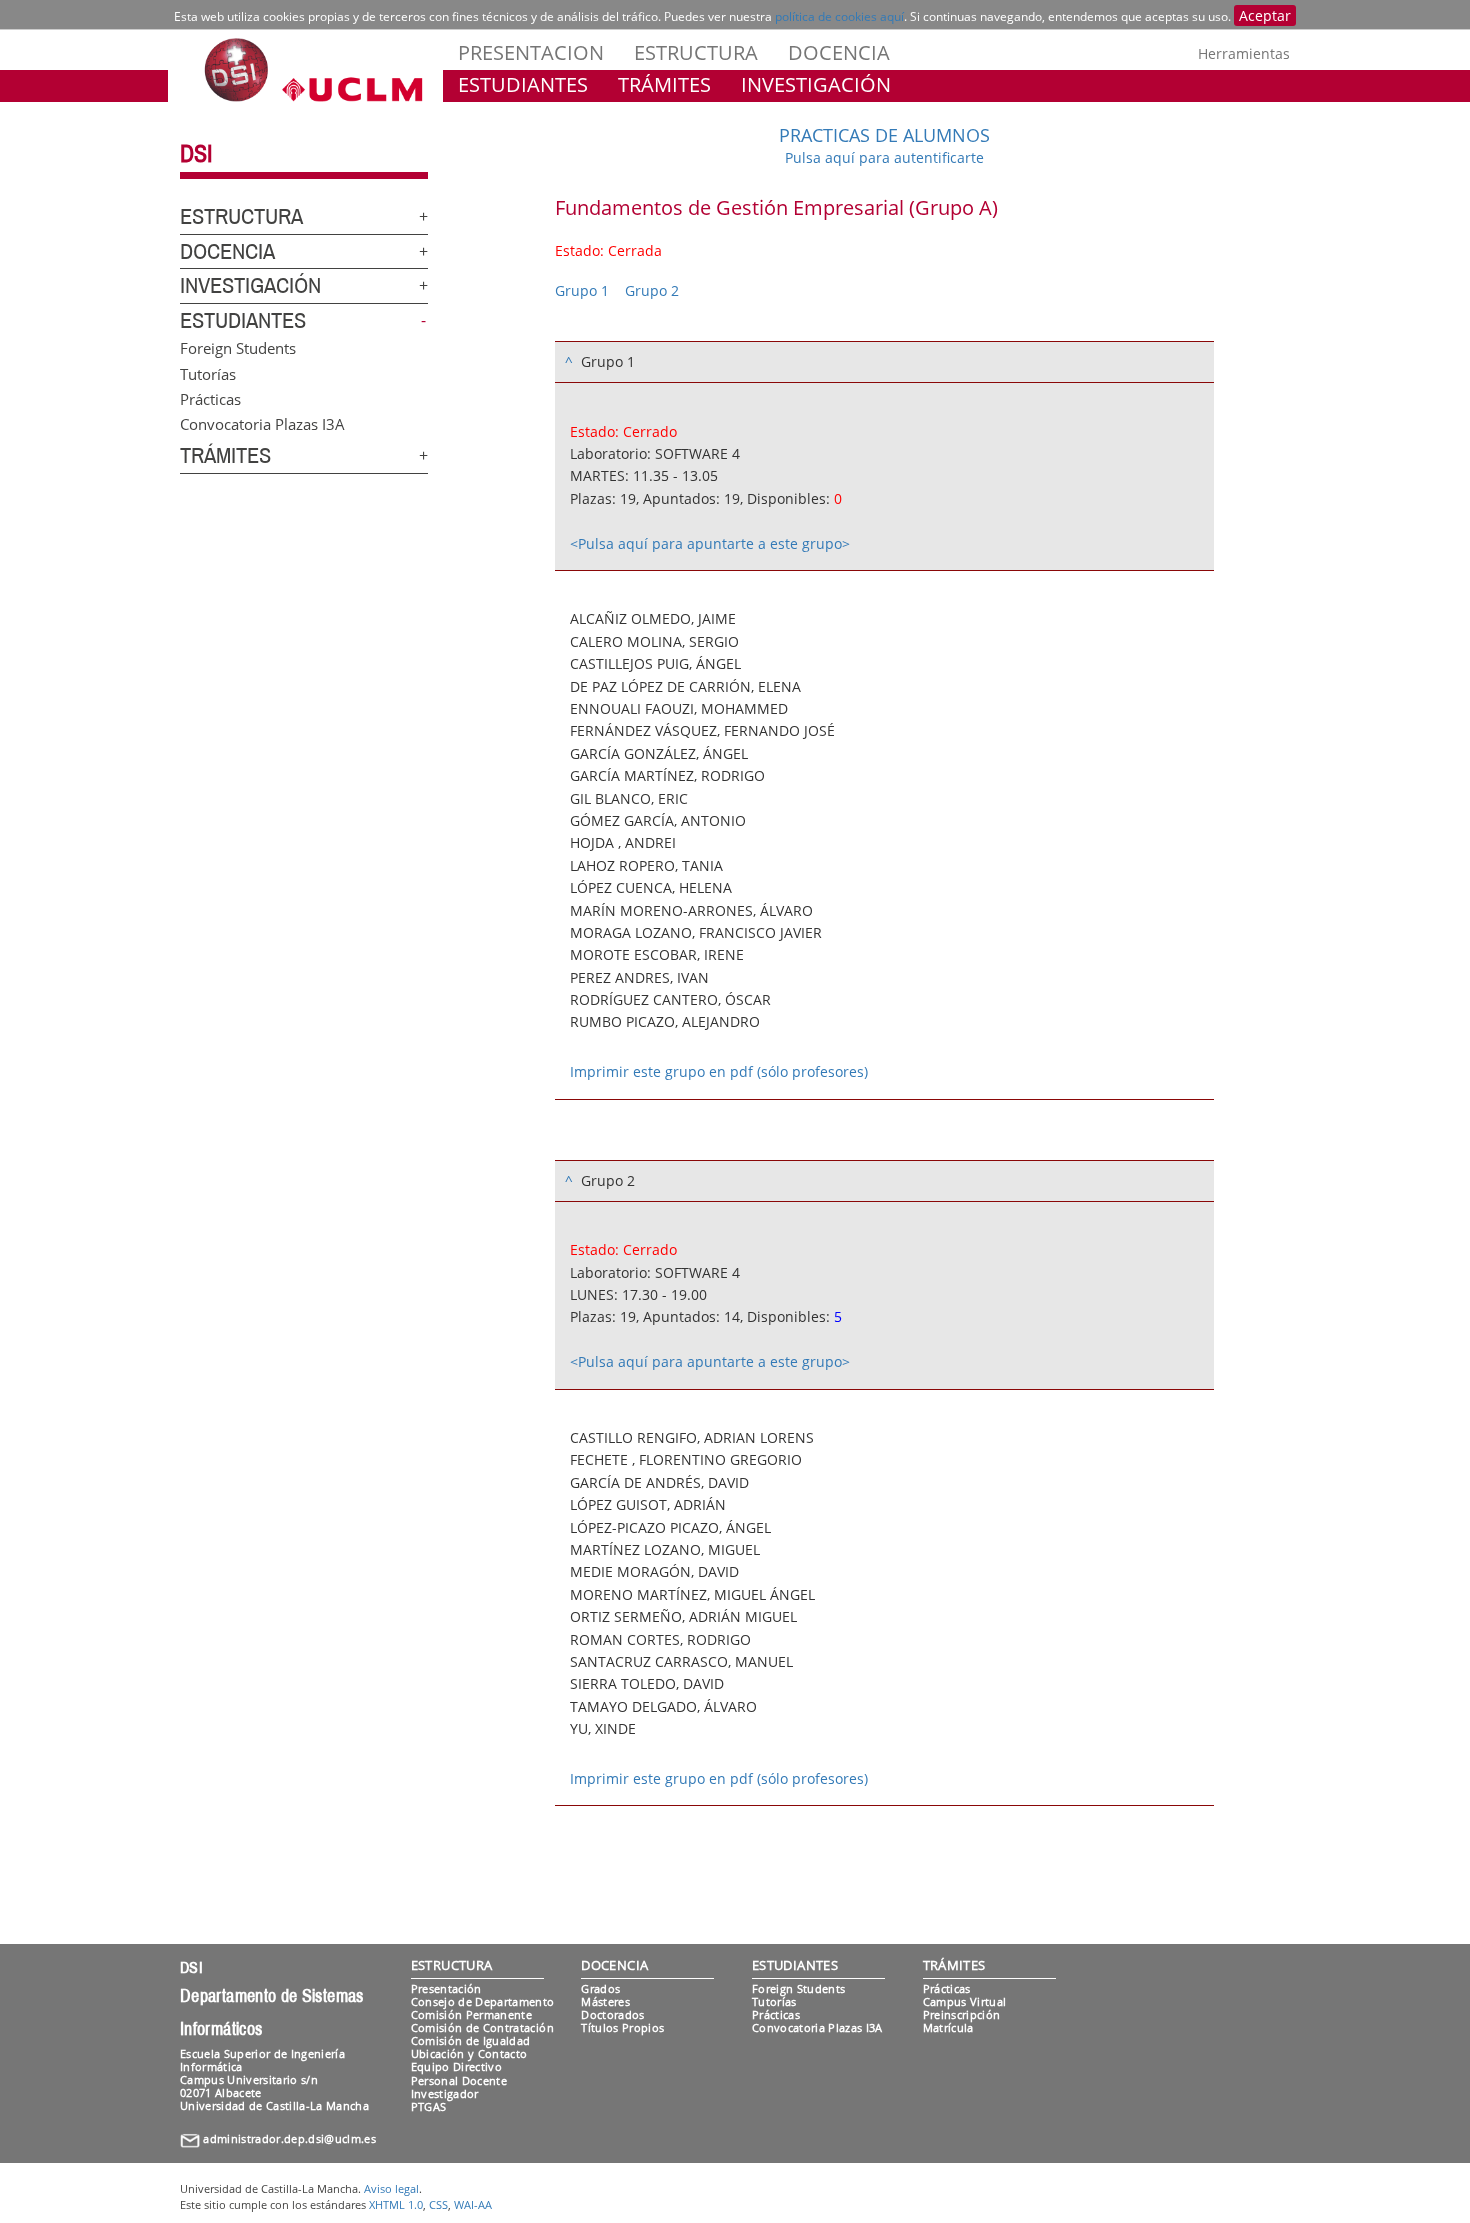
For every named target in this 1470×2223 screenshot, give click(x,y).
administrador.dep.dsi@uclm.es (289, 2138)
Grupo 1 (582, 290)
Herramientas (1244, 53)
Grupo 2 (652, 290)
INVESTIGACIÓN (816, 84)
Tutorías (208, 373)
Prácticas (210, 398)
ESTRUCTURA (696, 52)
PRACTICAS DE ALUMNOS (884, 135)
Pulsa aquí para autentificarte (884, 157)
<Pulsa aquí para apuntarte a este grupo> (710, 543)
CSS (438, 2204)
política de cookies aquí (839, 16)
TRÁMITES (664, 84)
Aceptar (1265, 15)
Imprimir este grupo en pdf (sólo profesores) (719, 1071)
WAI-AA (473, 2204)
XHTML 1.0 (396, 2204)
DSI (196, 154)
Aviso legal (391, 2188)
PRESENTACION (531, 52)
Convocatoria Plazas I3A (262, 424)
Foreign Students (238, 348)
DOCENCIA (839, 52)
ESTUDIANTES (523, 84)
